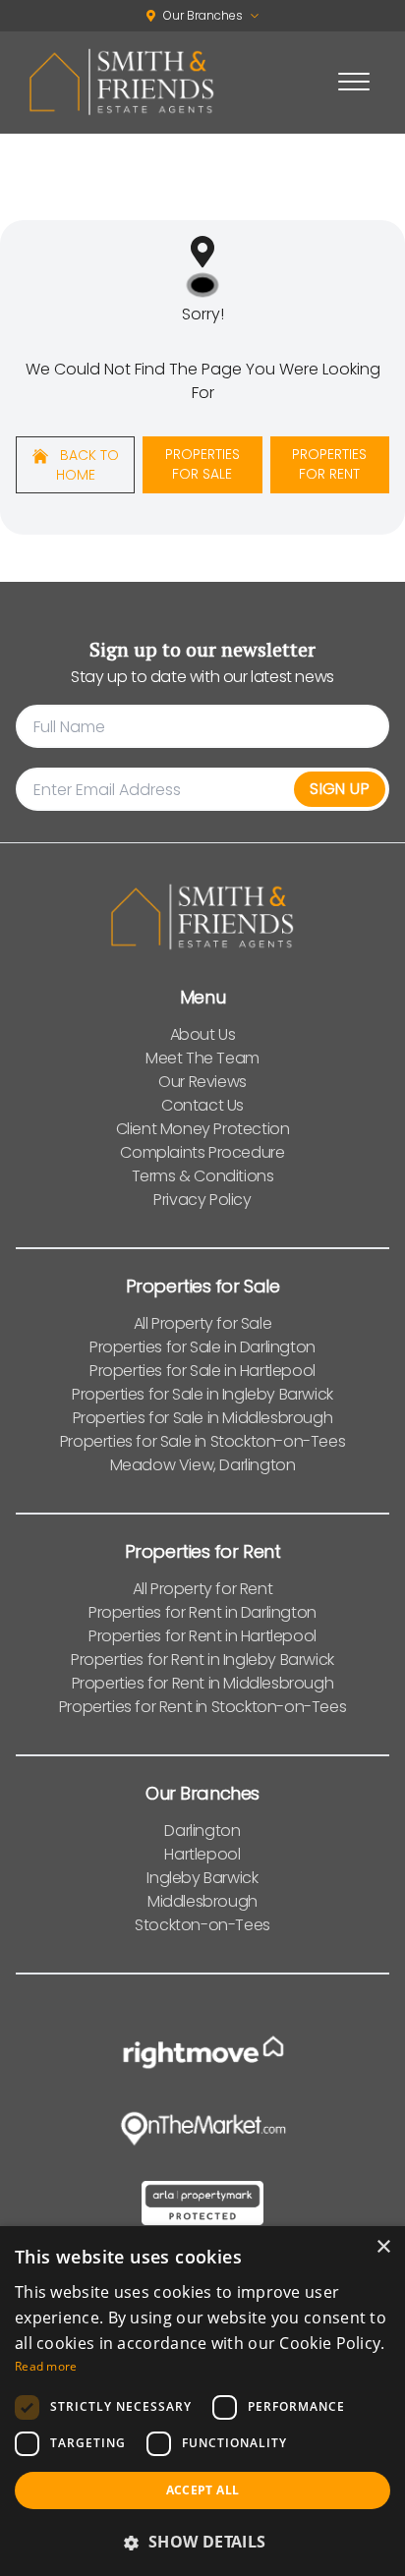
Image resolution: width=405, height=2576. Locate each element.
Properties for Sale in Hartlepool (202, 1371)
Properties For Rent (329, 464)
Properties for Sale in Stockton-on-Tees (202, 1441)
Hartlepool (202, 1854)
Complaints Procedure (202, 1152)
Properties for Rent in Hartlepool (202, 1636)
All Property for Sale (203, 1323)
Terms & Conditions (203, 1176)
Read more (46, 2366)
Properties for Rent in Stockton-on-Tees (202, 1707)
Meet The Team (202, 1058)
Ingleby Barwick (202, 1878)
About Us (203, 1034)
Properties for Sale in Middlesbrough (203, 1418)
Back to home (87, 465)
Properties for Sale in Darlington (202, 1347)
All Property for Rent (203, 1589)
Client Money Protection (203, 1129)
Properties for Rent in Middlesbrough (203, 1683)
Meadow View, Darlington (203, 1465)
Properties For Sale (202, 464)
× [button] (383, 2247)
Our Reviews (202, 1082)
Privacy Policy (202, 1200)
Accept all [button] (203, 2490)
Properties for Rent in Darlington (202, 1612)
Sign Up (340, 789)
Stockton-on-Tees (202, 1925)
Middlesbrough (202, 1901)
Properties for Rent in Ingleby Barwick (202, 1660)
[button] (202, 2542)
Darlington (202, 1831)
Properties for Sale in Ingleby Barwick (202, 1394)
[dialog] (202, 2401)
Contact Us (202, 1105)
